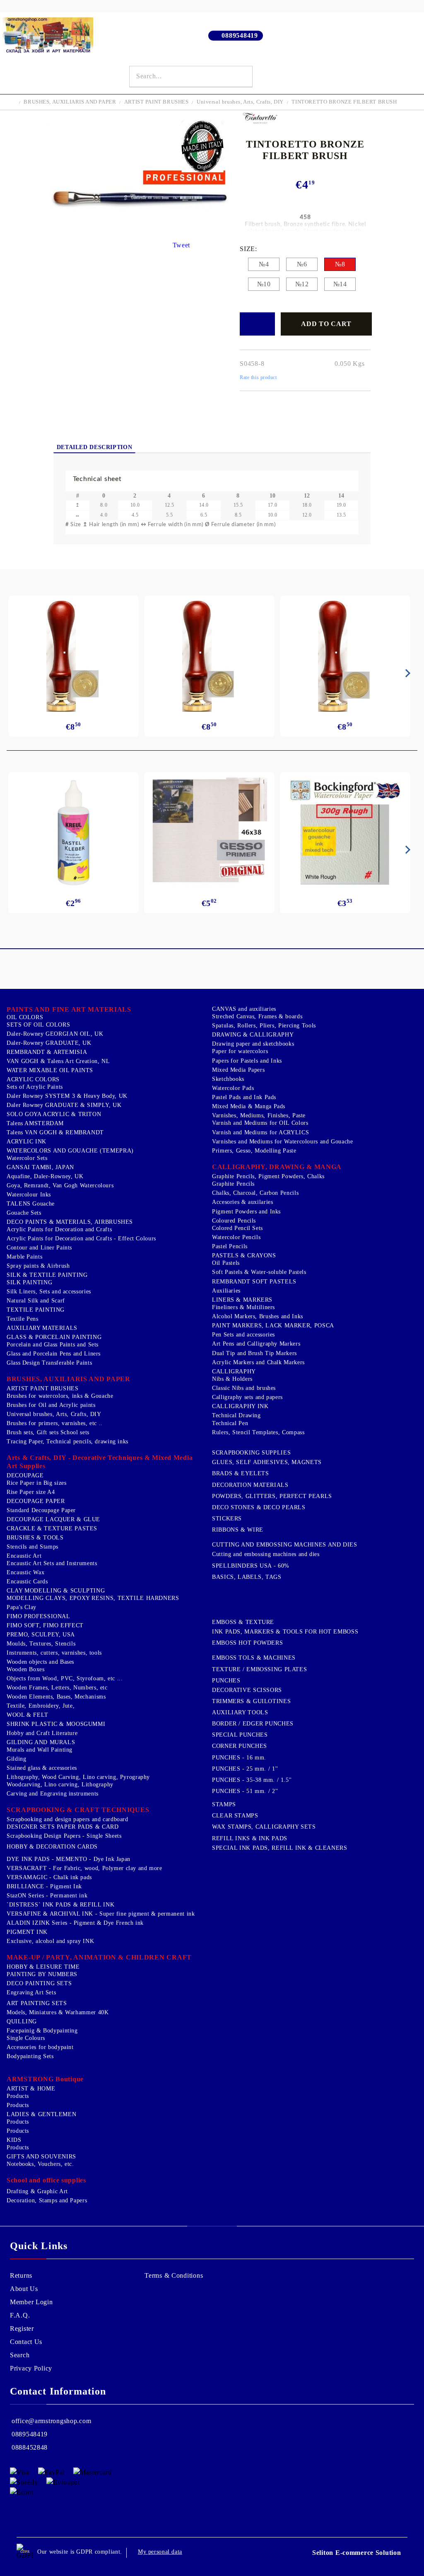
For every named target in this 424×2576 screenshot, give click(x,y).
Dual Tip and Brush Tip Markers (254, 1353)
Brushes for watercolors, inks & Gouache (60, 1396)
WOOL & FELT (28, 1715)
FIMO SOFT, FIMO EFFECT (45, 1625)
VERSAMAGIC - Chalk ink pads (49, 1877)
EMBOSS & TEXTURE (243, 1622)
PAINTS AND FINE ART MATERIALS (69, 1009)
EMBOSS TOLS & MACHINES (254, 1658)
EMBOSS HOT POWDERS (247, 1643)
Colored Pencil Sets (237, 1228)
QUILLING (22, 2021)
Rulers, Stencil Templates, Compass (258, 1432)
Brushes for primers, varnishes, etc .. (55, 1423)
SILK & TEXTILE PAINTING (47, 1275)
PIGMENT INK (27, 1932)
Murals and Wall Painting (40, 1750)
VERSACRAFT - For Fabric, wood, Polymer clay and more (84, 1868)
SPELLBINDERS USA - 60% (251, 1566)
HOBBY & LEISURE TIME (43, 1967)
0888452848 (30, 2447)
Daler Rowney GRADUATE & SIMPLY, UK (64, 1105)
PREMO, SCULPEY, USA (41, 1635)
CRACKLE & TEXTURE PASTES (52, 1528)
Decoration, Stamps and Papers (47, 2200)
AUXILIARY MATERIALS (42, 1328)
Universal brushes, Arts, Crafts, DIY (240, 102)
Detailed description (95, 447)
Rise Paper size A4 (31, 1492)
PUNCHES (226, 1681)
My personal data (160, 2552)
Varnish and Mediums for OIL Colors (260, 1123)
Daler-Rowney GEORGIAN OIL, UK (55, 1034)
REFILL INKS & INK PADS (250, 1838)
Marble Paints (24, 1257)
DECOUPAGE (25, 1475)
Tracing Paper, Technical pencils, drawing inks (67, 1441)
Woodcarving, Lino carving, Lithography (60, 1785)
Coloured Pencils (234, 1221)
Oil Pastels (226, 1263)
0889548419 (240, 35)
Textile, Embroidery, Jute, (41, 1706)
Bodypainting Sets (30, 2056)
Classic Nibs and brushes (244, 1388)
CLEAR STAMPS (235, 1816)
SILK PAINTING (29, 1282)
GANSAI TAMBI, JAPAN (40, 1167)
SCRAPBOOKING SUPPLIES (251, 1453)
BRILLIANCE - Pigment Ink (44, 1886)
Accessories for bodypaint (40, 2047)
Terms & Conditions (174, 2275)
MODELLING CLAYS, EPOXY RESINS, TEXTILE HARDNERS (93, 1598)
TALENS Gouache (31, 1204)
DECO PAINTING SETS (39, 1983)
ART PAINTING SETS (37, 2003)
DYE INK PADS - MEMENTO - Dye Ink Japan (69, 1859)
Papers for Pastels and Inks (247, 1061)
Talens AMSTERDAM (35, 1123)
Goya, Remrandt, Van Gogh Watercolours (60, 1185)
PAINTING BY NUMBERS (42, 1974)
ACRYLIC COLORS (33, 1079)
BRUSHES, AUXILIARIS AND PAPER (70, 102)
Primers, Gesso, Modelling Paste (254, 1151)
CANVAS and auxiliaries (244, 1009)
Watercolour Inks (29, 1195)
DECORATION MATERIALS (250, 1485)
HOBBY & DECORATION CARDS (52, 1847)
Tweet (182, 245)
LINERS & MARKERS (242, 1300)
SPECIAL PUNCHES (240, 1735)
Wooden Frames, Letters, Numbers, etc (57, 1688)
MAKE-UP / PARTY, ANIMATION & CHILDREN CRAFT (99, 1957)
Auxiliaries (226, 1291)
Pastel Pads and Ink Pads (244, 1097)
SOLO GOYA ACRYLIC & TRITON (54, 1114)
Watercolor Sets (27, 1158)
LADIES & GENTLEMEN (41, 2114)
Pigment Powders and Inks (246, 1212)
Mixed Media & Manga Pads (249, 1106)
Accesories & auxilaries (243, 1202)
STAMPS (224, 1804)
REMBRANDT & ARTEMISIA (47, 1052)
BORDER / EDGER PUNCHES (253, 1724)
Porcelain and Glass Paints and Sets (53, 1345)
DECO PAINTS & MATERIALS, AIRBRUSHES (70, 1222)
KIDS (14, 2140)
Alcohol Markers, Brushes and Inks (258, 1316)
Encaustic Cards (27, 1582)
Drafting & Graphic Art (37, 2191)
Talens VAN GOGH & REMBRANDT (55, 1132)
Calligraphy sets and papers (247, 1397)
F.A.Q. (20, 2315)
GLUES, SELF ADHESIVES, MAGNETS (267, 1462)
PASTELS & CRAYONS (244, 1255)
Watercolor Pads (233, 1088)
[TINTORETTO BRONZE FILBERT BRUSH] (140, 229)
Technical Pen (230, 1423)
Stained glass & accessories (42, 1768)
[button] (212, 479)
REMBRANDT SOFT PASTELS (254, 1282)
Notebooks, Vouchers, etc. (40, 2164)
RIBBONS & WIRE (238, 1530)
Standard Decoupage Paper (41, 1510)
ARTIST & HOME (31, 2089)
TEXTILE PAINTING (36, 1310)
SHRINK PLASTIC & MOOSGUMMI (56, 1724)
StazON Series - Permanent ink (47, 1896)
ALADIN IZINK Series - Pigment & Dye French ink (75, 1923)
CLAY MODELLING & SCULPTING (56, 1591)
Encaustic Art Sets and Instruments (52, 1563)
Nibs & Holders (232, 1379)
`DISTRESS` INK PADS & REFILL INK (60, 1905)
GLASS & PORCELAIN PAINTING (54, 1337)
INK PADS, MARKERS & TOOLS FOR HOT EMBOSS (285, 1632)
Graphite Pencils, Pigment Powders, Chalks (268, 1176)
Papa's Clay (22, 1607)
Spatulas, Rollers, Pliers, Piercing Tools (264, 1026)
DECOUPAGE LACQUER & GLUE (53, 1519)
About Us (24, 2289)
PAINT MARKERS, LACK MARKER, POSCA (273, 1325)
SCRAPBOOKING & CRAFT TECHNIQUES (78, 1810)
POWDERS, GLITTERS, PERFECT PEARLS (272, 1496)
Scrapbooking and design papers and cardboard (67, 1819)
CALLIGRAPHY (234, 1371)
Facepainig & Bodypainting (42, 2031)
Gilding (16, 1759)
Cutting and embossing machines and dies (266, 1554)
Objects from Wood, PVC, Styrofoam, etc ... (65, 1678)
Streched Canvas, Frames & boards (257, 1016)
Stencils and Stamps (33, 1547)
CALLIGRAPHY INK (240, 1406)
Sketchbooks (228, 1079)
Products (18, 2096)
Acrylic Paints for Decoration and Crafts (59, 1229)
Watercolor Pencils (236, 1237)
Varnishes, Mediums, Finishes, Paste (259, 1115)
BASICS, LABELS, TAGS (247, 1577)
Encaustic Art (24, 1556)
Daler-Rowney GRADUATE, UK (49, 1043)
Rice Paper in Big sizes (37, 1483)
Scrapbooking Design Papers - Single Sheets (64, 1836)
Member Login (31, 2302)
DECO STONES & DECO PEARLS (259, 1507)
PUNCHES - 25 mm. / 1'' (245, 1769)
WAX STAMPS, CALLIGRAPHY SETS (264, 1827)
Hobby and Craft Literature (42, 1733)
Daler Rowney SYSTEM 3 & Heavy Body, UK (67, 1096)
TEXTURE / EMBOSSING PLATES (259, 1669)
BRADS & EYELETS (240, 1473)
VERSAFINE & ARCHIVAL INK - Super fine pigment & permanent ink (101, 1914)
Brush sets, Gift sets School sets (48, 1432)
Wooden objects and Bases (40, 1662)
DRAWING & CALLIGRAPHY (253, 1035)
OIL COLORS (25, 1017)
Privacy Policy (31, 2368)
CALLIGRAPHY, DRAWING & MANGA (277, 1167)
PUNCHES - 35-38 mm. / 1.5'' (252, 1780)
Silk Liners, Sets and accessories (49, 1292)
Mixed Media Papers (238, 1070)
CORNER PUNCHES (240, 1746)
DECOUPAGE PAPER (36, 1501)
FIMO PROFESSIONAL (39, 1616)
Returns (21, 2275)
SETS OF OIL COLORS (38, 1025)
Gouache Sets (24, 1213)
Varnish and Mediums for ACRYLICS (260, 1132)
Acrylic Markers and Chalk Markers (258, 1362)
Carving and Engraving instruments (53, 1794)
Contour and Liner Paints (39, 1248)
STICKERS (227, 1519)
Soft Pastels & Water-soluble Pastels (259, 1272)
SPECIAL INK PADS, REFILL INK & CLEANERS (280, 1848)
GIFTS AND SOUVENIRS (41, 2157)
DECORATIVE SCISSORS (247, 1690)
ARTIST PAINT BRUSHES (157, 102)
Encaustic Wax (25, 1572)
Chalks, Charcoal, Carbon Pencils (255, 1193)
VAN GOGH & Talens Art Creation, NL (58, 1061)
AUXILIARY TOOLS (240, 1712)
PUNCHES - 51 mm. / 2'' (245, 1791)
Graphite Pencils (233, 1184)
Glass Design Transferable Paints (49, 1363)
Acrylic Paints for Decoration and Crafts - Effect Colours (81, 1238)
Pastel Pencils (230, 1246)
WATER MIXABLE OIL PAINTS (50, 1070)
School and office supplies (46, 2180)
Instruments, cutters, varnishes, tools (54, 1653)
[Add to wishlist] (257, 324)
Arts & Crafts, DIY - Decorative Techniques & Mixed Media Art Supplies (100, 1462)
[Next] (406, 673)
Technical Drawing (236, 1415)
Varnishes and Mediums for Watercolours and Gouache (283, 1142)
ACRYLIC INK (26, 1142)
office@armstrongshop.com (51, 2421)
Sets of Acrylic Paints (35, 1087)
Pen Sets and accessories (243, 1335)
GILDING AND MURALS (41, 1742)
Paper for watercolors (240, 1051)
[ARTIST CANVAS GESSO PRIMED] (209, 832)
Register (22, 2328)
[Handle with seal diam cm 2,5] (73, 656)
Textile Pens (23, 1319)
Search (20, 2355)
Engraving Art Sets (31, 1992)
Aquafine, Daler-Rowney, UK (45, 1176)
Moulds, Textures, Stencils (41, 1644)
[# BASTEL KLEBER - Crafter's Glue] (74, 833)
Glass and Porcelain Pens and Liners (54, 1354)
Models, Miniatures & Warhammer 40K (58, 2012)
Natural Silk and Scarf (36, 1301)
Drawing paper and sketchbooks (253, 1044)
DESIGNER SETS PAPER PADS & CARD (63, 1827)
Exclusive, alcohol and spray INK (50, 1941)
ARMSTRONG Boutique (45, 2079)
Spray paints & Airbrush (38, 1266)
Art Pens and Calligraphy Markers (256, 1344)
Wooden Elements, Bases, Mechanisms (56, 1697)
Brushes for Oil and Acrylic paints (51, 1405)
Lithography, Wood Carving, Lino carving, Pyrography (78, 1777)
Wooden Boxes (26, 1669)
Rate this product (258, 377)
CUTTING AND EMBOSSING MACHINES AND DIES (285, 1545)
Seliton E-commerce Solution (357, 2553)
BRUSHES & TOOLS (35, 1538)
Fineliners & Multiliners (243, 1307)
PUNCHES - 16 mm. (239, 1758)
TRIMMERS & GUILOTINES (251, 1701)
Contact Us (26, 2342)
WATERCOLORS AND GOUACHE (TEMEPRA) (70, 1151)
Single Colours (26, 2038)
